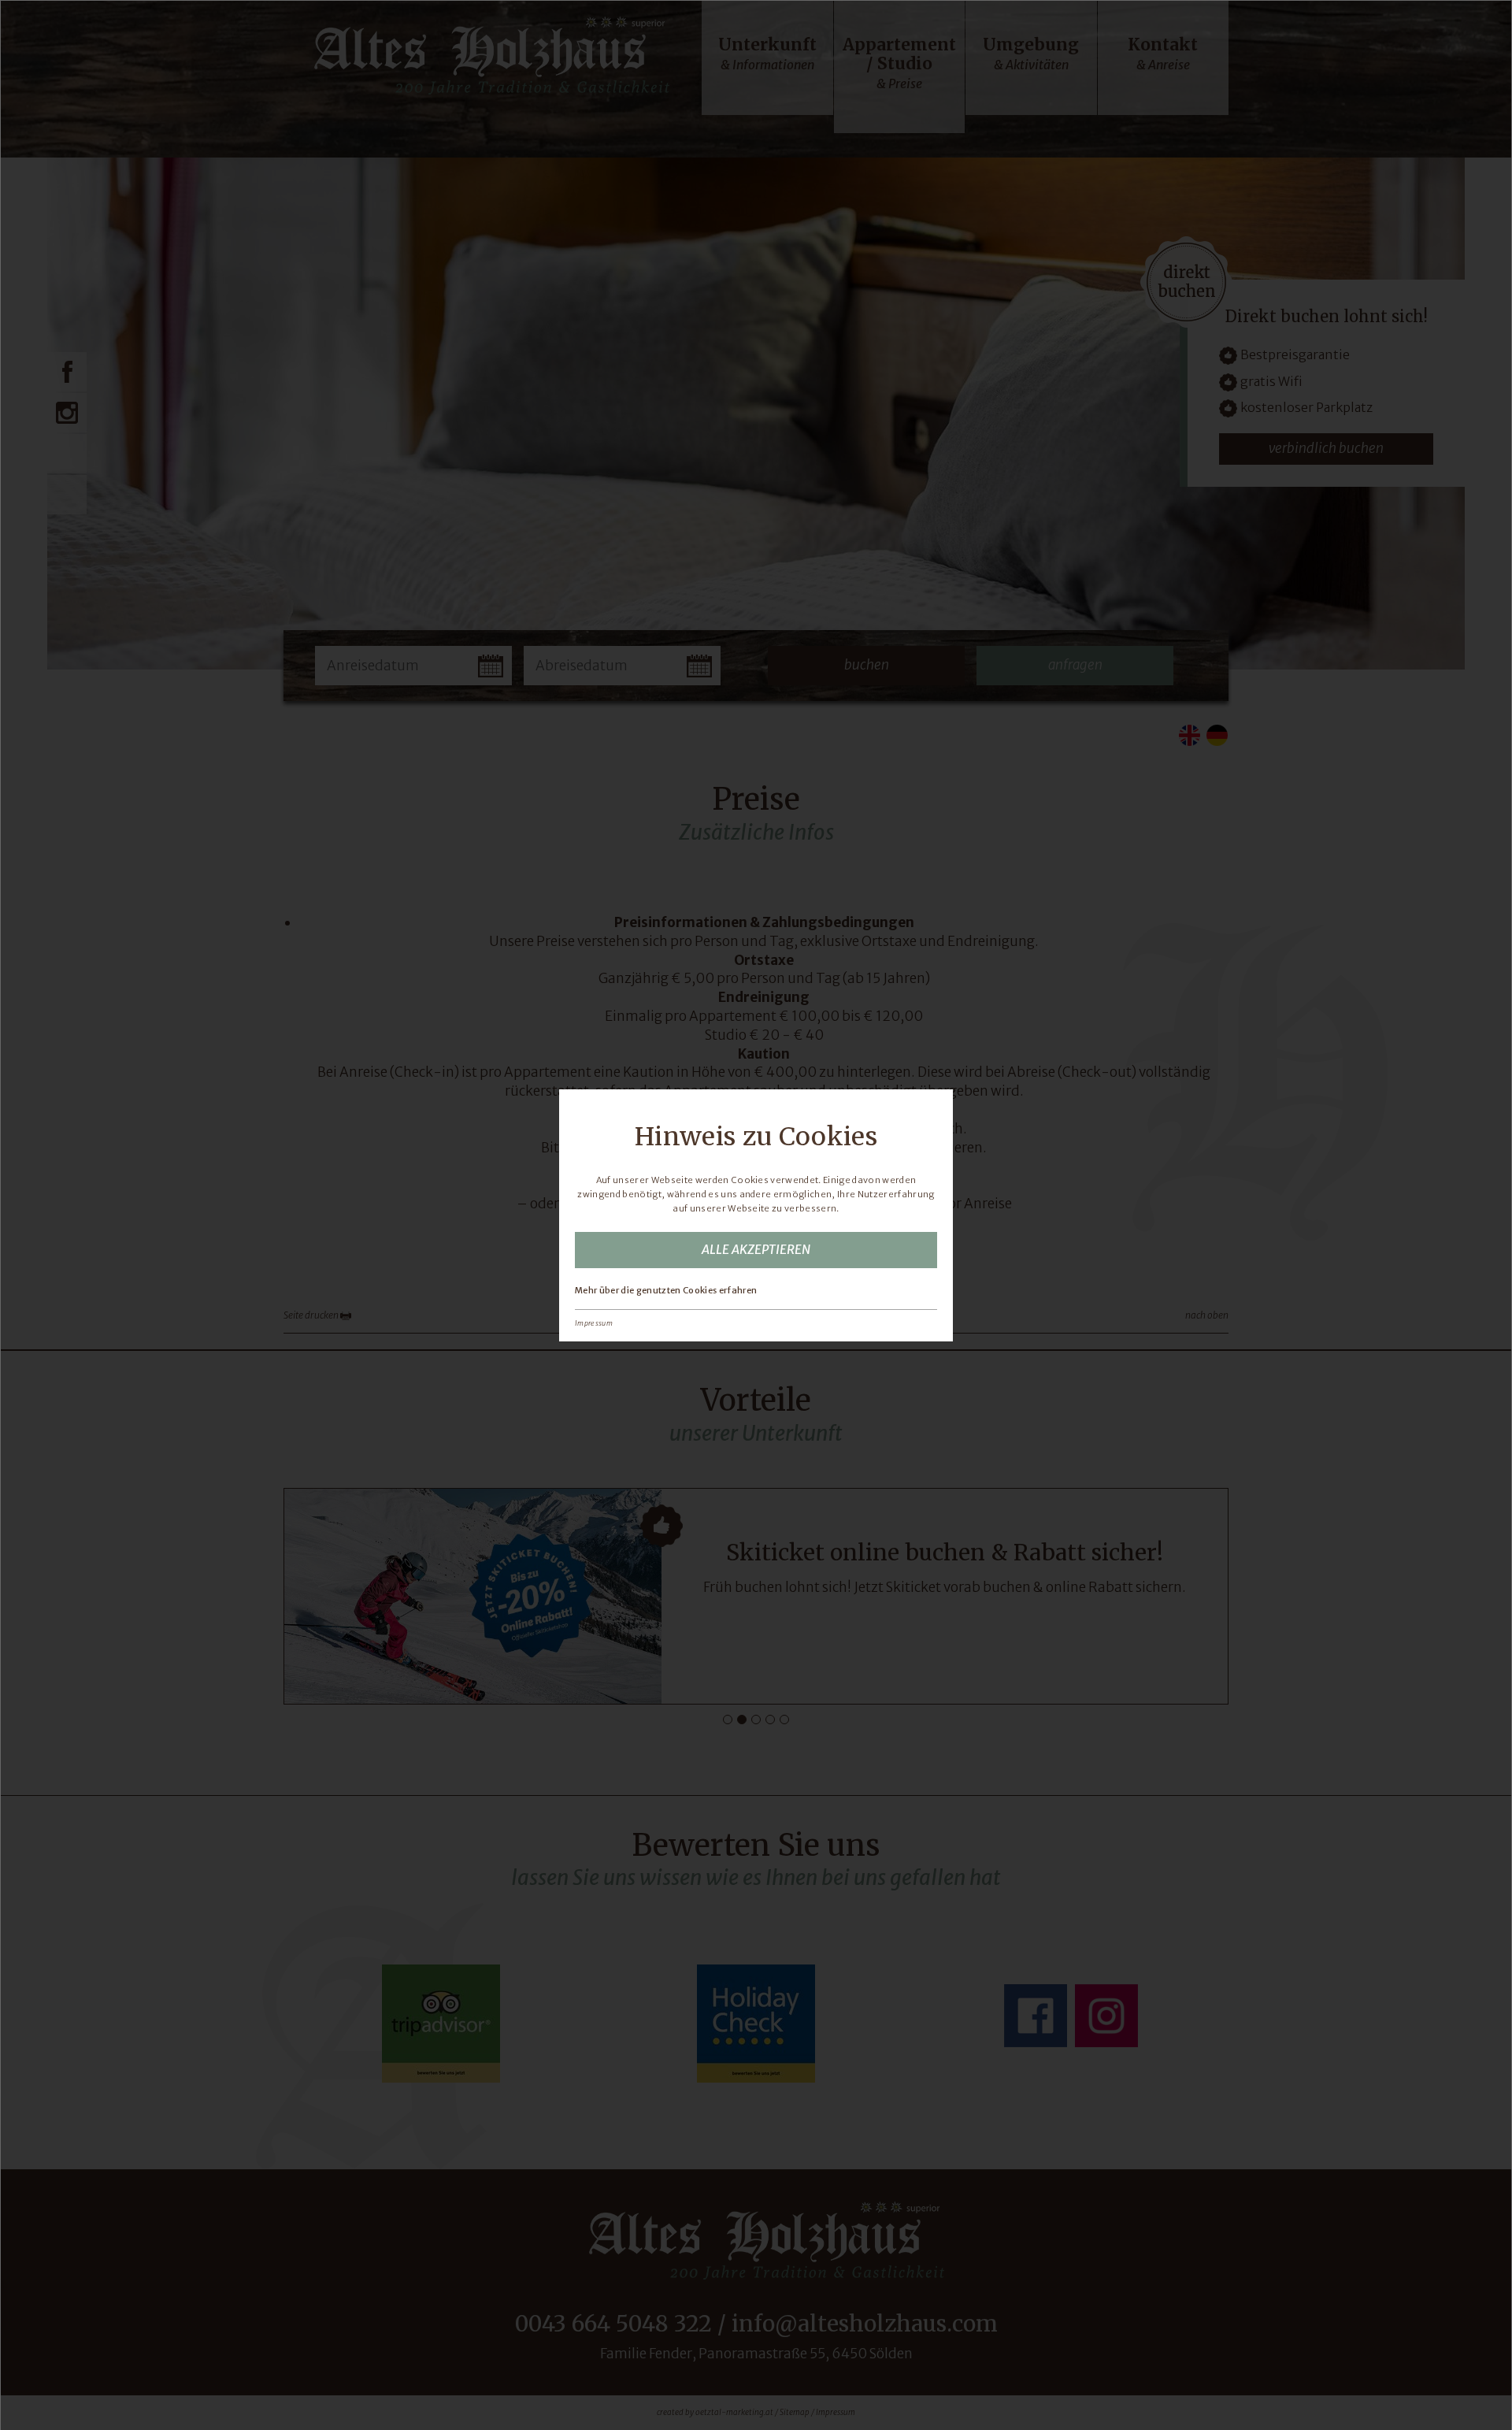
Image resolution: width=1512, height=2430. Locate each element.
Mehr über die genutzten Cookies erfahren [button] (666, 1290)
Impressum (594, 1323)
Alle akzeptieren (756, 1249)
